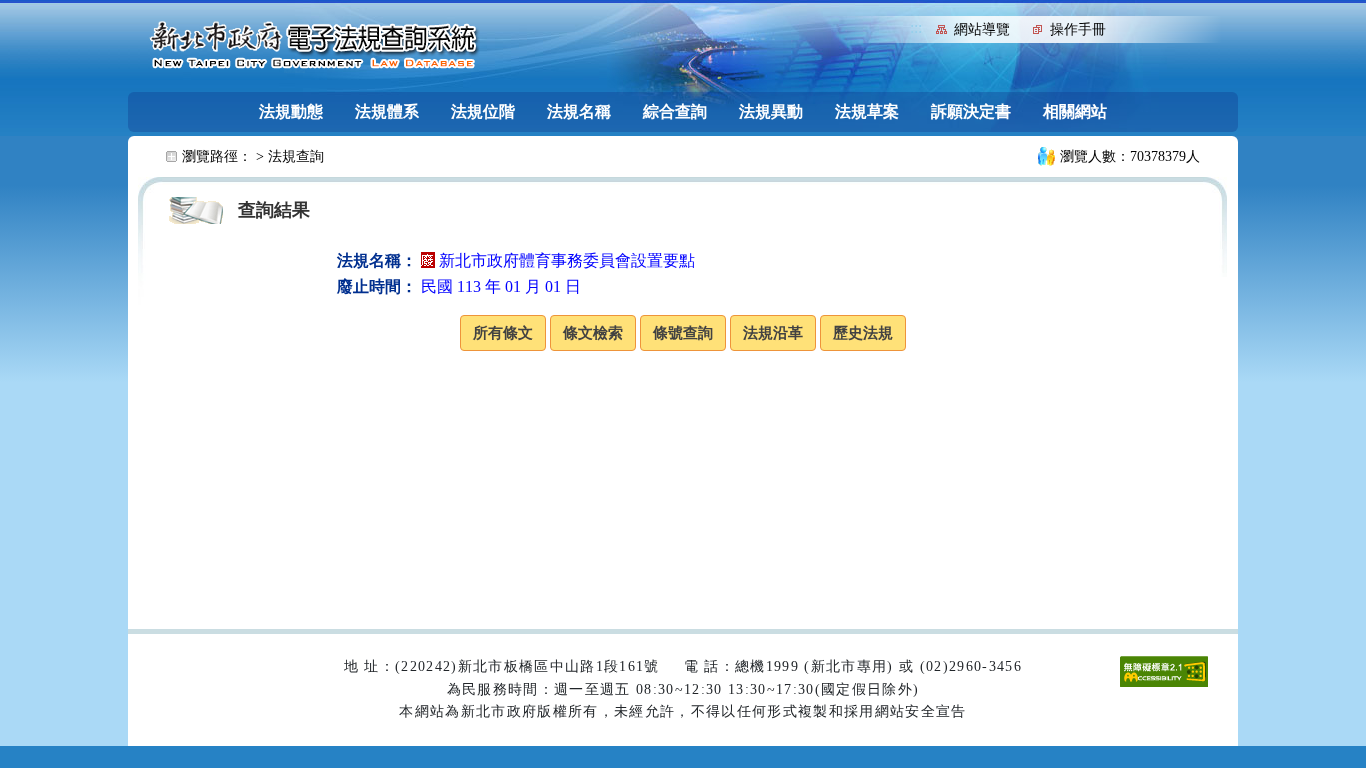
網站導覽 (982, 29)
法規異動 (771, 111)
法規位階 (483, 111)
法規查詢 (296, 156)
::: (916, 27)
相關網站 (1075, 111)
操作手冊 (1078, 29)
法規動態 (291, 111)
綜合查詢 (675, 111)
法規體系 (387, 111)
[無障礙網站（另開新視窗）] (1164, 670)
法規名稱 (579, 111)
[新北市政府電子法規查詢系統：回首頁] (314, 46)
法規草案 (867, 111)
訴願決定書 (971, 111)
